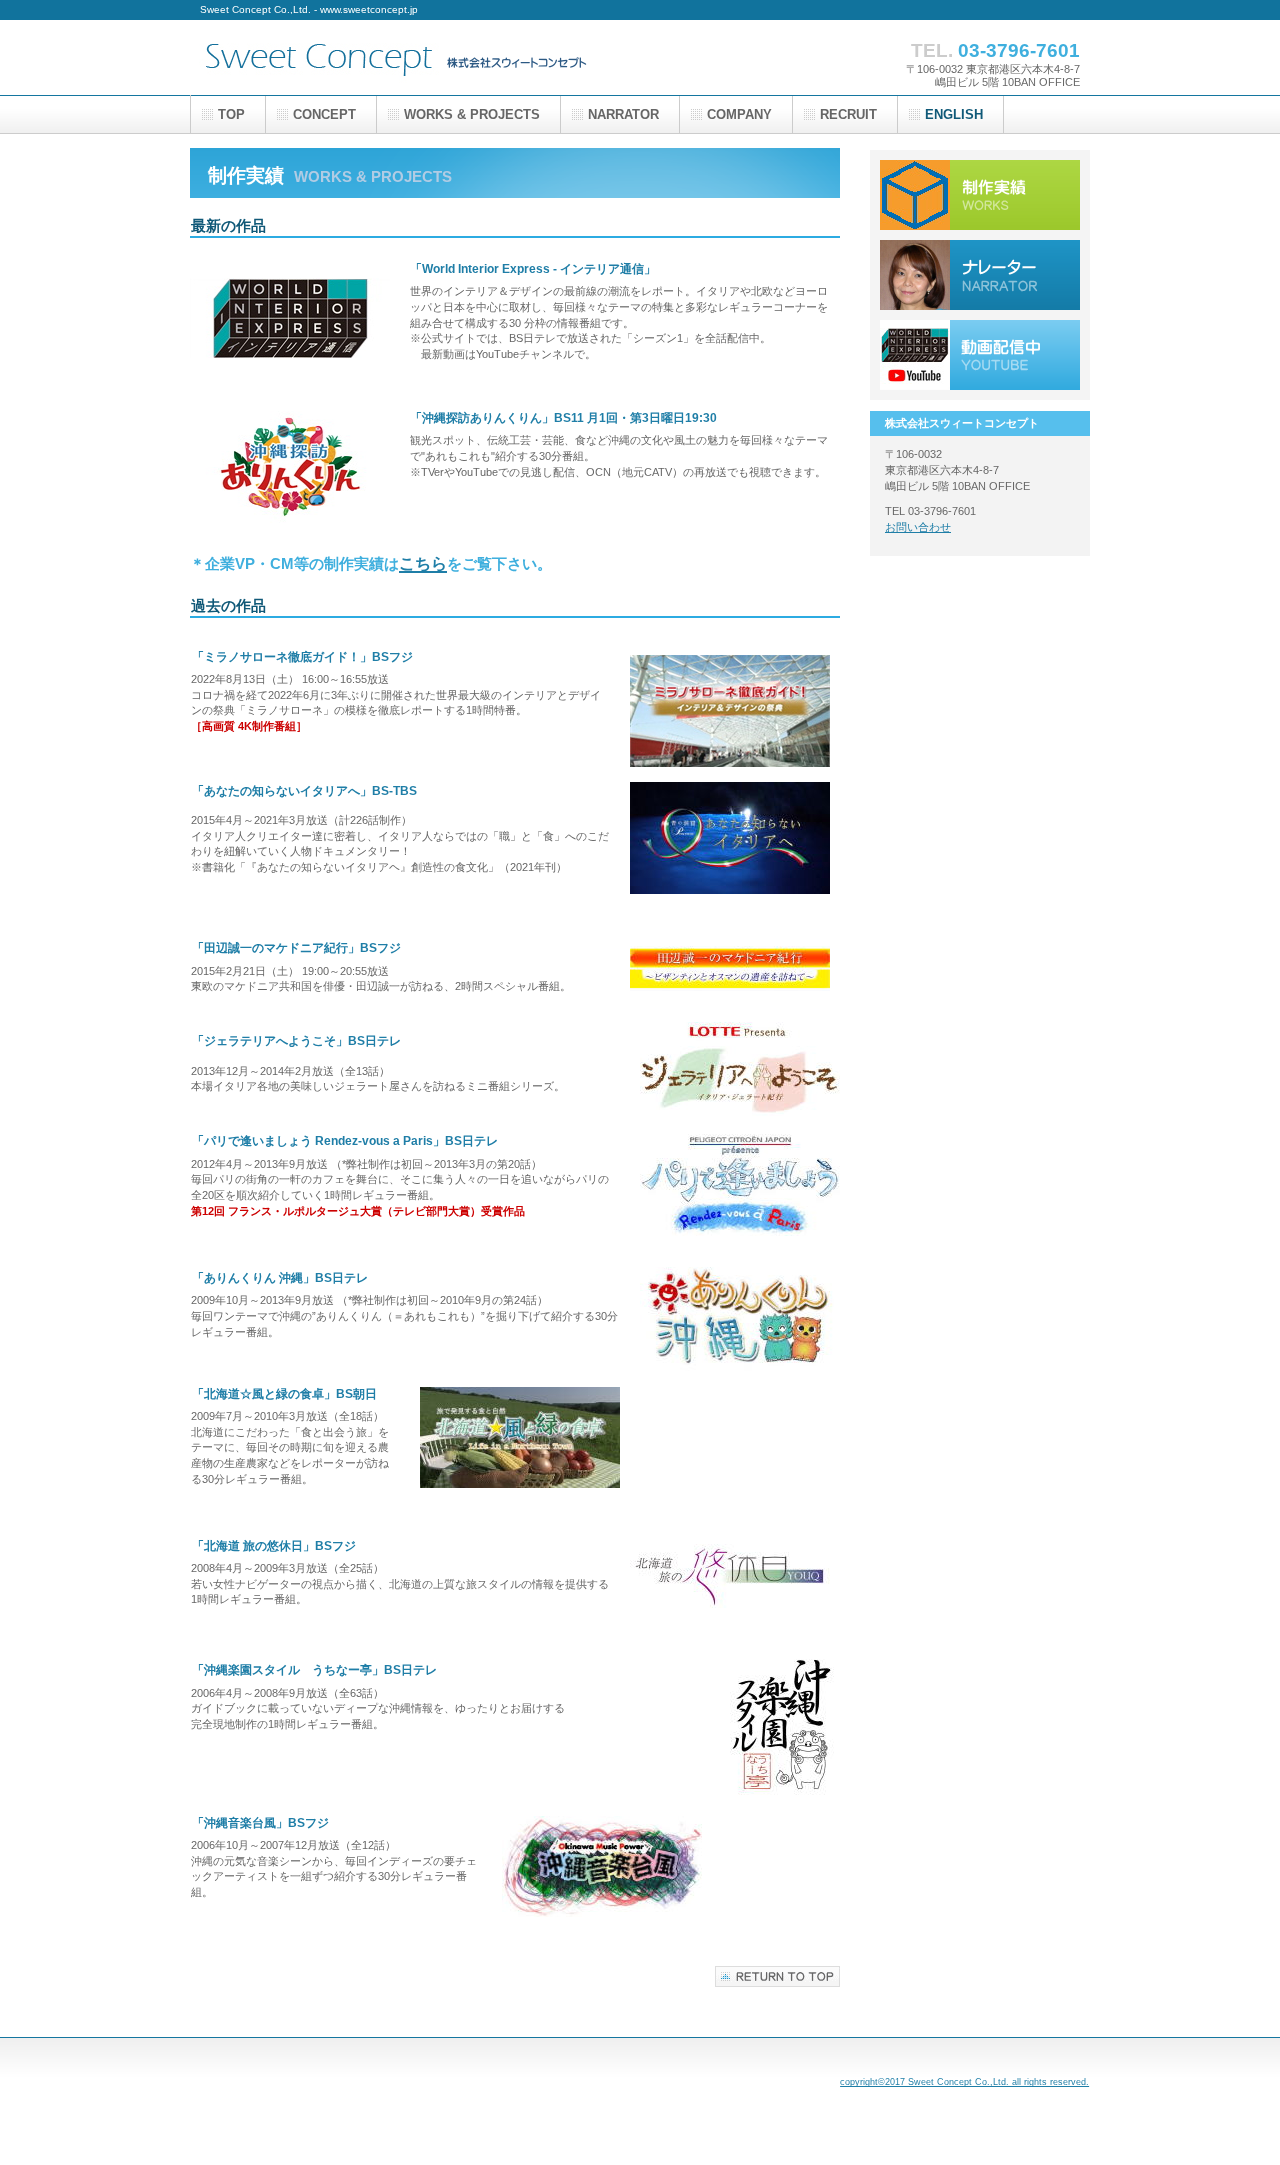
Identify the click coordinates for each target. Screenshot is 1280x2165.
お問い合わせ (918, 527)
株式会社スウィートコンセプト (390, 57)
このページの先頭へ (777, 1976)
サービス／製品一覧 (980, 195)
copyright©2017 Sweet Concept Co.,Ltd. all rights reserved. (964, 2082)
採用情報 (980, 275)
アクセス (980, 355)
